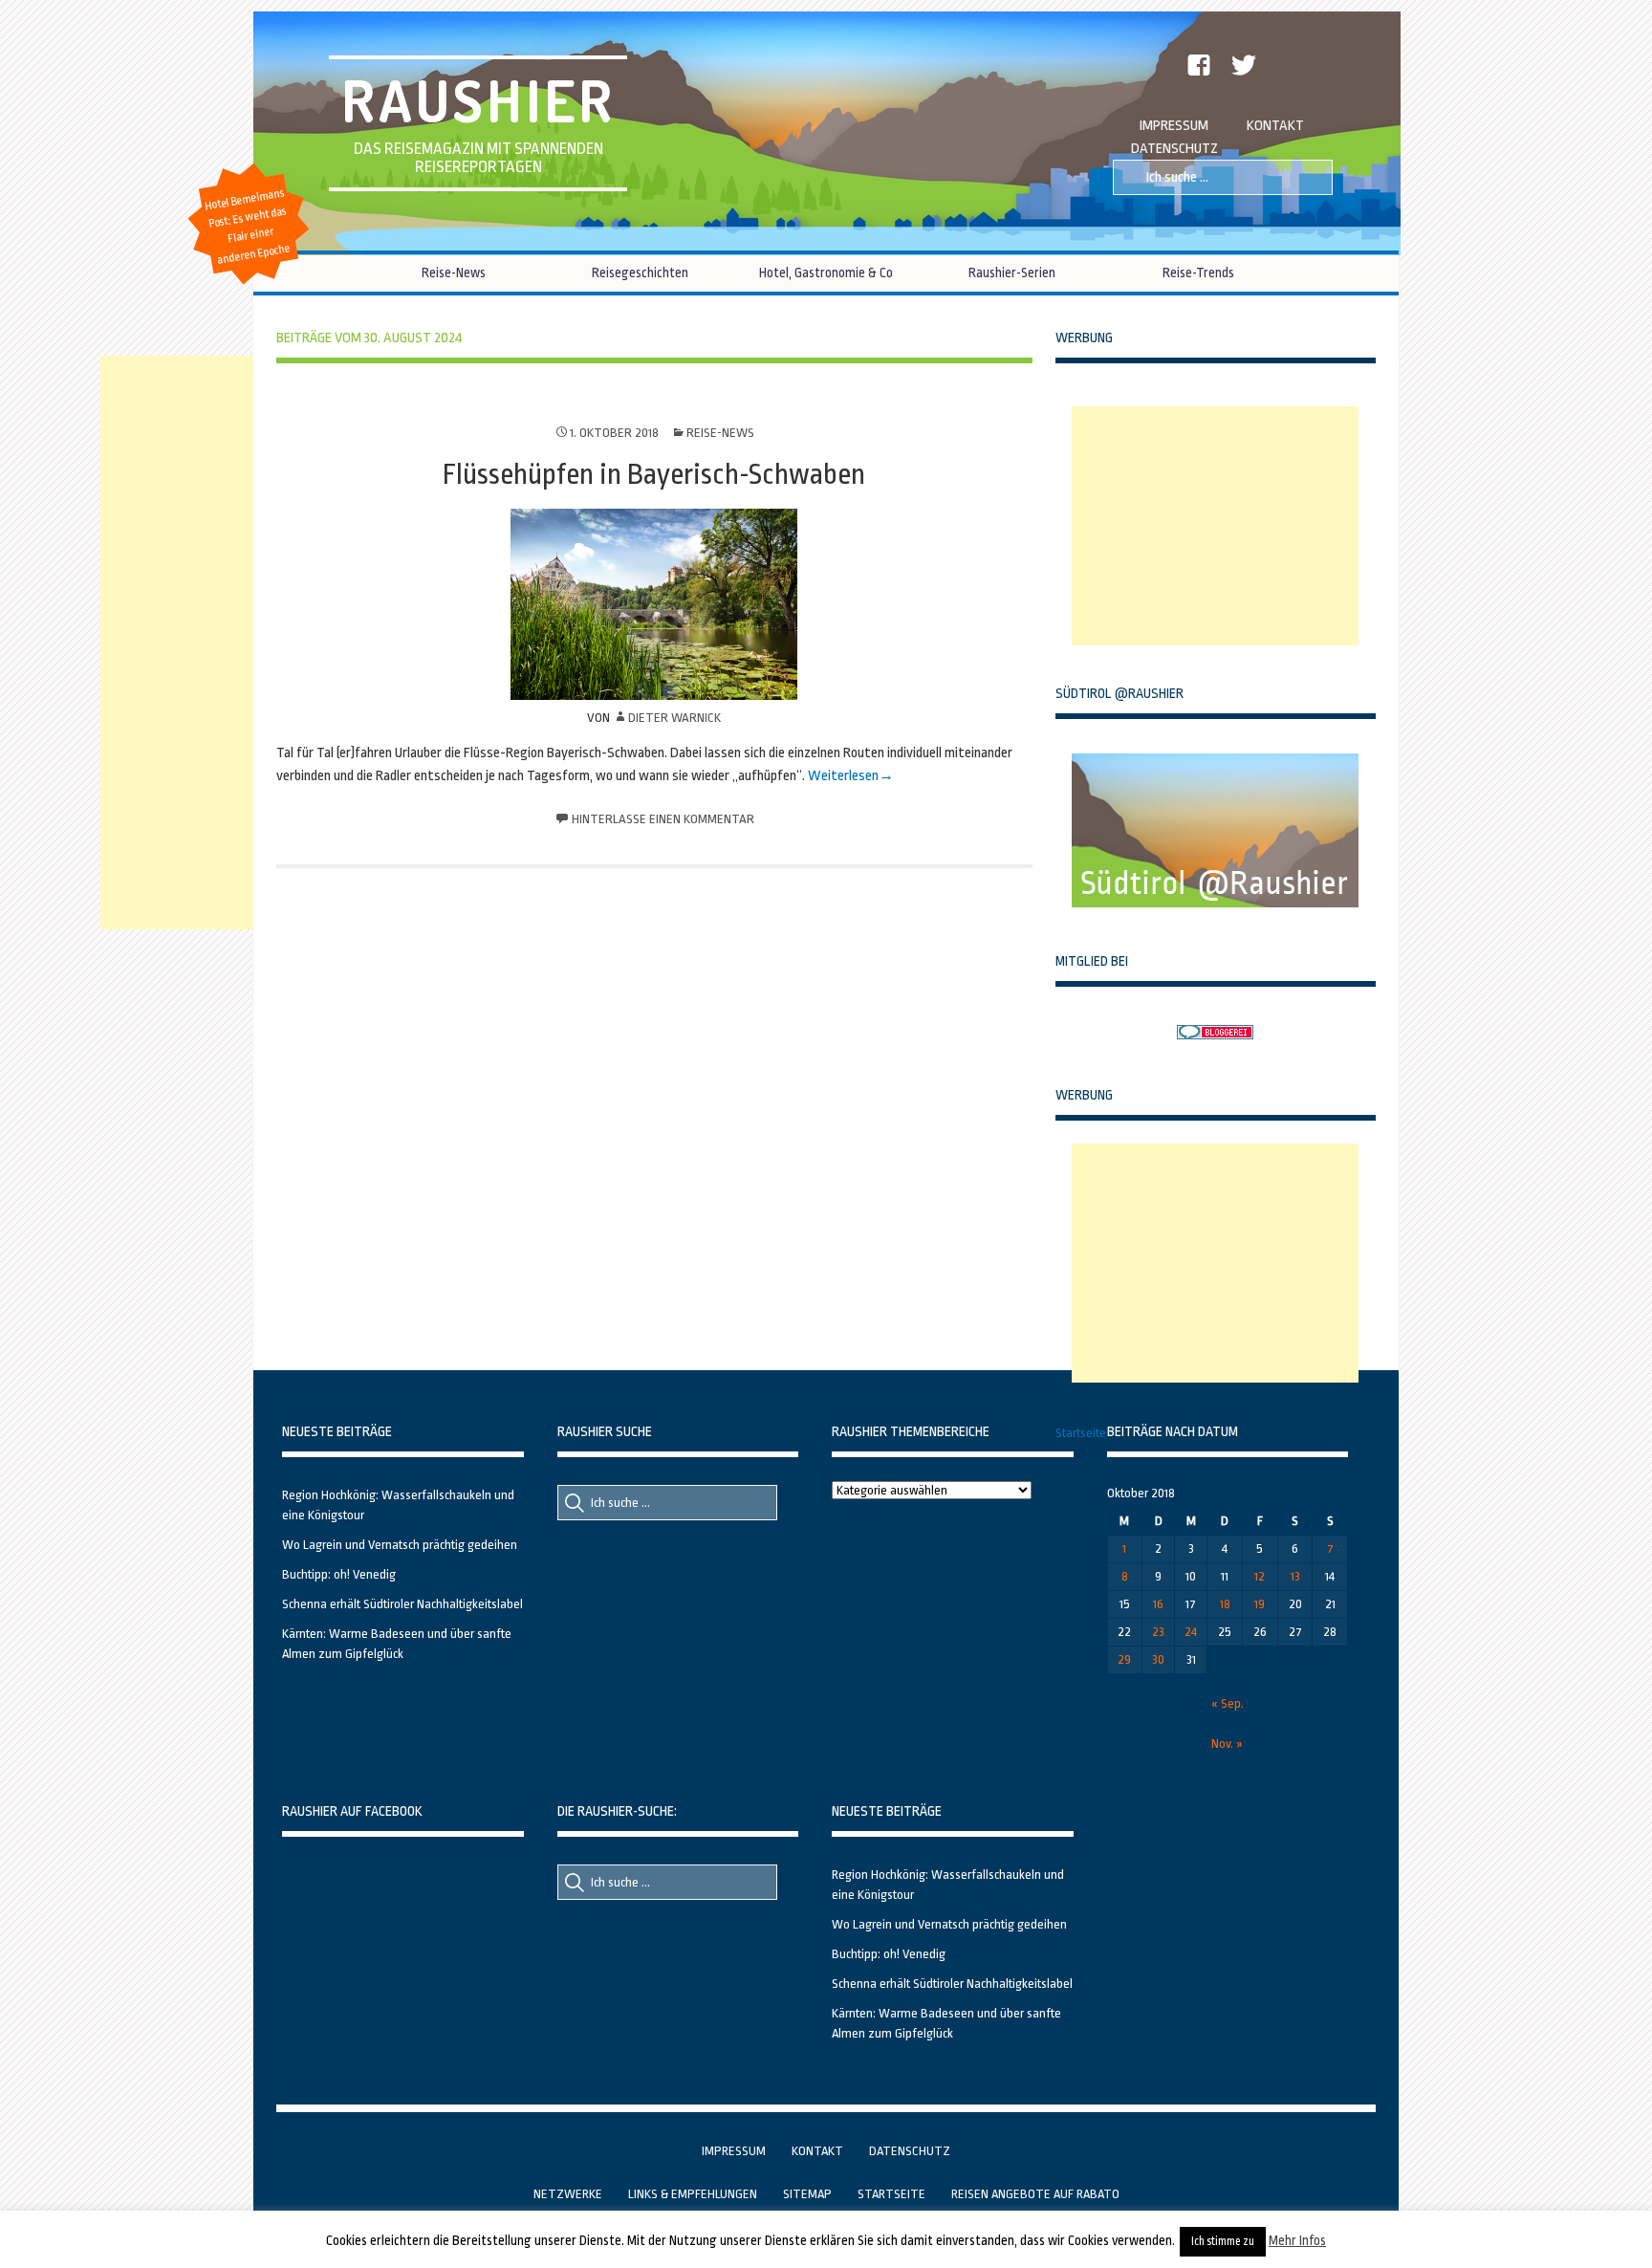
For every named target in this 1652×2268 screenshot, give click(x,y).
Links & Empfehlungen (693, 2194)
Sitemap (807, 2194)
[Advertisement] (1215, 526)
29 (1124, 1659)
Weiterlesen (843, 776)
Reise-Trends (1198, 273)
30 (1158, 1659)
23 (1158, 1632)
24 (1191, 1632)
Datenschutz (1174, 149)
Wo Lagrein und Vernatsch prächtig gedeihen (400, 1545)
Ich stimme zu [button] (1223, 2241)
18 (1225, 1604)
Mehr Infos (1297, 2240)
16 (1158, 1604)
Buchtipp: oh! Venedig (339, 1574)
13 (1295, 1576)
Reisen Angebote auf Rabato (1035, 2194)
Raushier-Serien (1012, 273)
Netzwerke (568, 2194)
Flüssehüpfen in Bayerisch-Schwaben (654, 474)
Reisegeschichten (640, 273)
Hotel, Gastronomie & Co (826, 273)
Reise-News (454, 273)
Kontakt (1275, 126)
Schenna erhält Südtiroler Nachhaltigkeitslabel (402, 1604)
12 (1260, 1576)
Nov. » (1227, 1744)
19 (1260, 1604)
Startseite (1081, 1433)
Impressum (1174, 126)
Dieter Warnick (674, 718)
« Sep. (1228, 1703)
